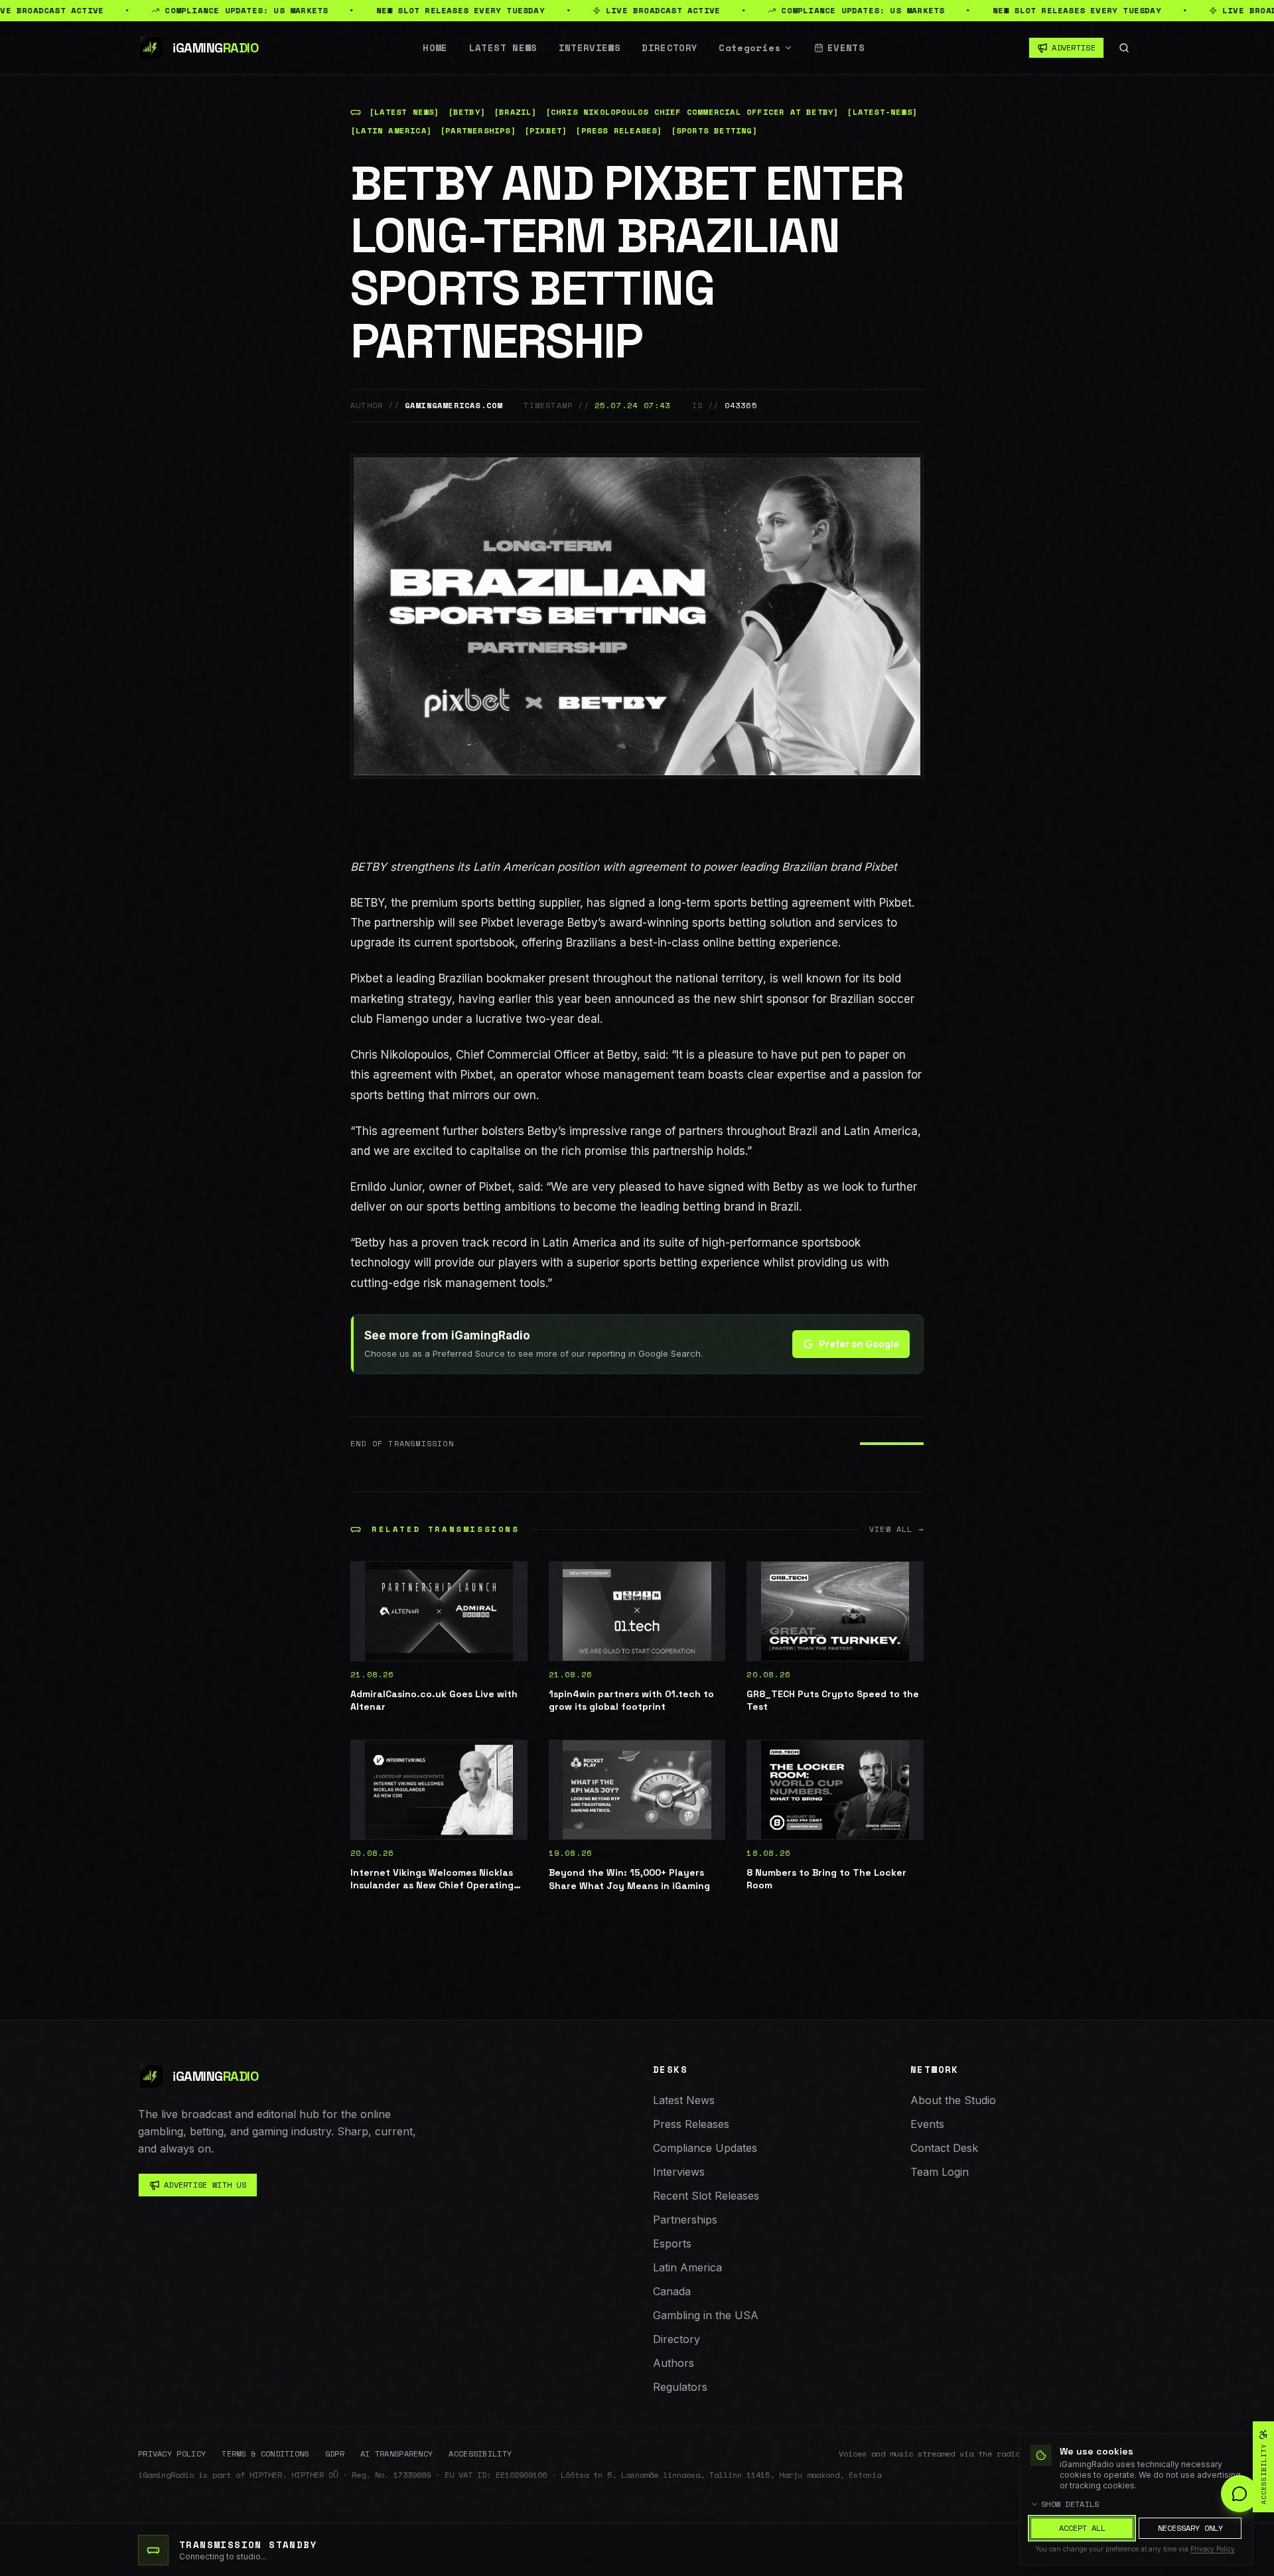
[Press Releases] (619, 131)
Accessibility (480, 2454)
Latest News (503, 48)
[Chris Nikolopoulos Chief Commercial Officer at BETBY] (692, 112)
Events (846, 48)
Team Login (940, 2172)
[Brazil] (516, 112)
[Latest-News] (882, 112)
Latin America (687, 2267)
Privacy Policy (172, 2454)
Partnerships (685, 2220)
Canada (672, 2291)
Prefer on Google (859, 1344)
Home (435, 48)
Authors (673, 2363)
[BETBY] (467, 112)
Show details (1070, 2504)
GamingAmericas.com (454, 406)
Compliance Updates (705, 2148)
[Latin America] (391, 131)
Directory (670, 48)
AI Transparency (397, 2454)
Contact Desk (944, 2148)
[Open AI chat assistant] (1239, 2494)
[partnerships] (478, 131)
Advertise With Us (205, 2185)
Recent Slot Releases (706, 2196)
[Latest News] (404, 112)
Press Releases (691, 2124)
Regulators (680, 2387)
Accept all (1082, 2528)
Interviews (590, 48)
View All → (896, 1529)
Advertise (1074, 47)
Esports (672, 2243)
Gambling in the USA (706, 2315)
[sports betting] (714, 131)
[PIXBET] (546, 131)
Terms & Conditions (265, 2454)
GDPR (335, 2454)
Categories (750, 48)
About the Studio (953, 2100)
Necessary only (1190, 2528)
